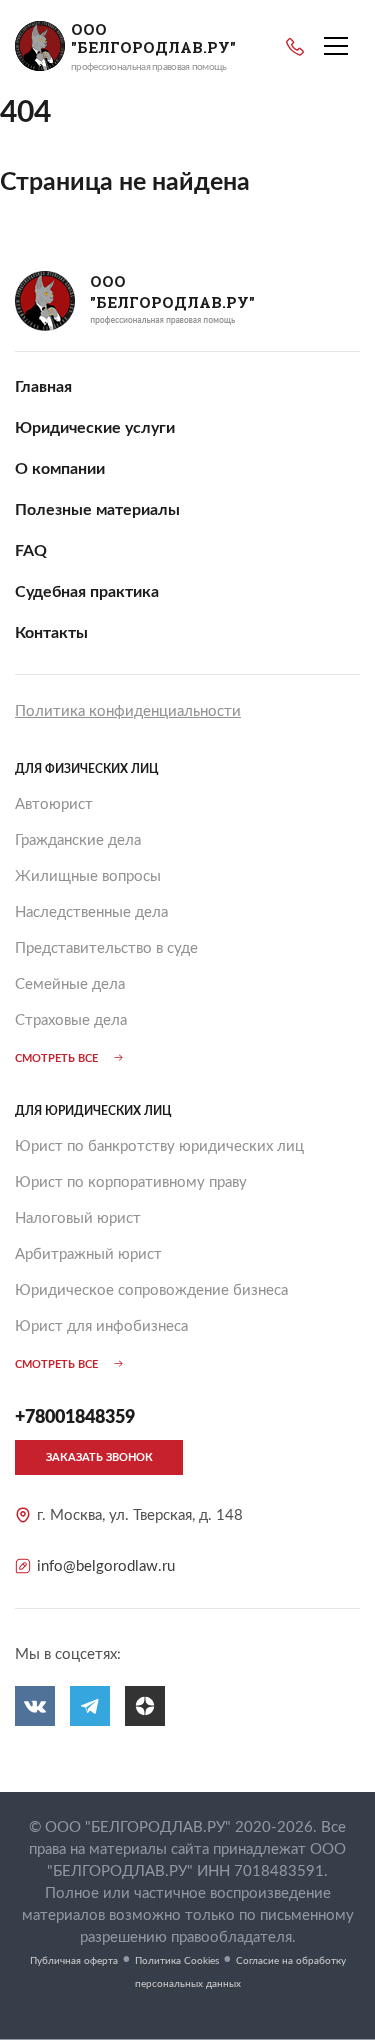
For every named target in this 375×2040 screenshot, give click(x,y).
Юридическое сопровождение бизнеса (151, 1290)
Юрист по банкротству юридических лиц (159, 1146)
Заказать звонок (99, 1457)
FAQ (31, 551)
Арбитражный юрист (88, 1254)
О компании (60, 469)
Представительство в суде (106, 948)
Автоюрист (54, 804)
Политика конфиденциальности (128, 711)
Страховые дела (71, 1020)
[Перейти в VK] (35, 1706)
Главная (43, 387)
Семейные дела (70, 984)
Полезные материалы (97, 510)
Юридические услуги (95, 428)
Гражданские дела (78, 840)
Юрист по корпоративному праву (131, 1182)
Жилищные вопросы (88, 876)
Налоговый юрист (78, 1218)
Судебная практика (87, 592)
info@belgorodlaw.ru (106, 1566)
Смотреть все (56, 1058)
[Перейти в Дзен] (145, 1706)
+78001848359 (295, 47)
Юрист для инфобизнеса (101, 1326)
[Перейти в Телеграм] (90, 1706)
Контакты (51, 633)
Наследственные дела (91, 912)
